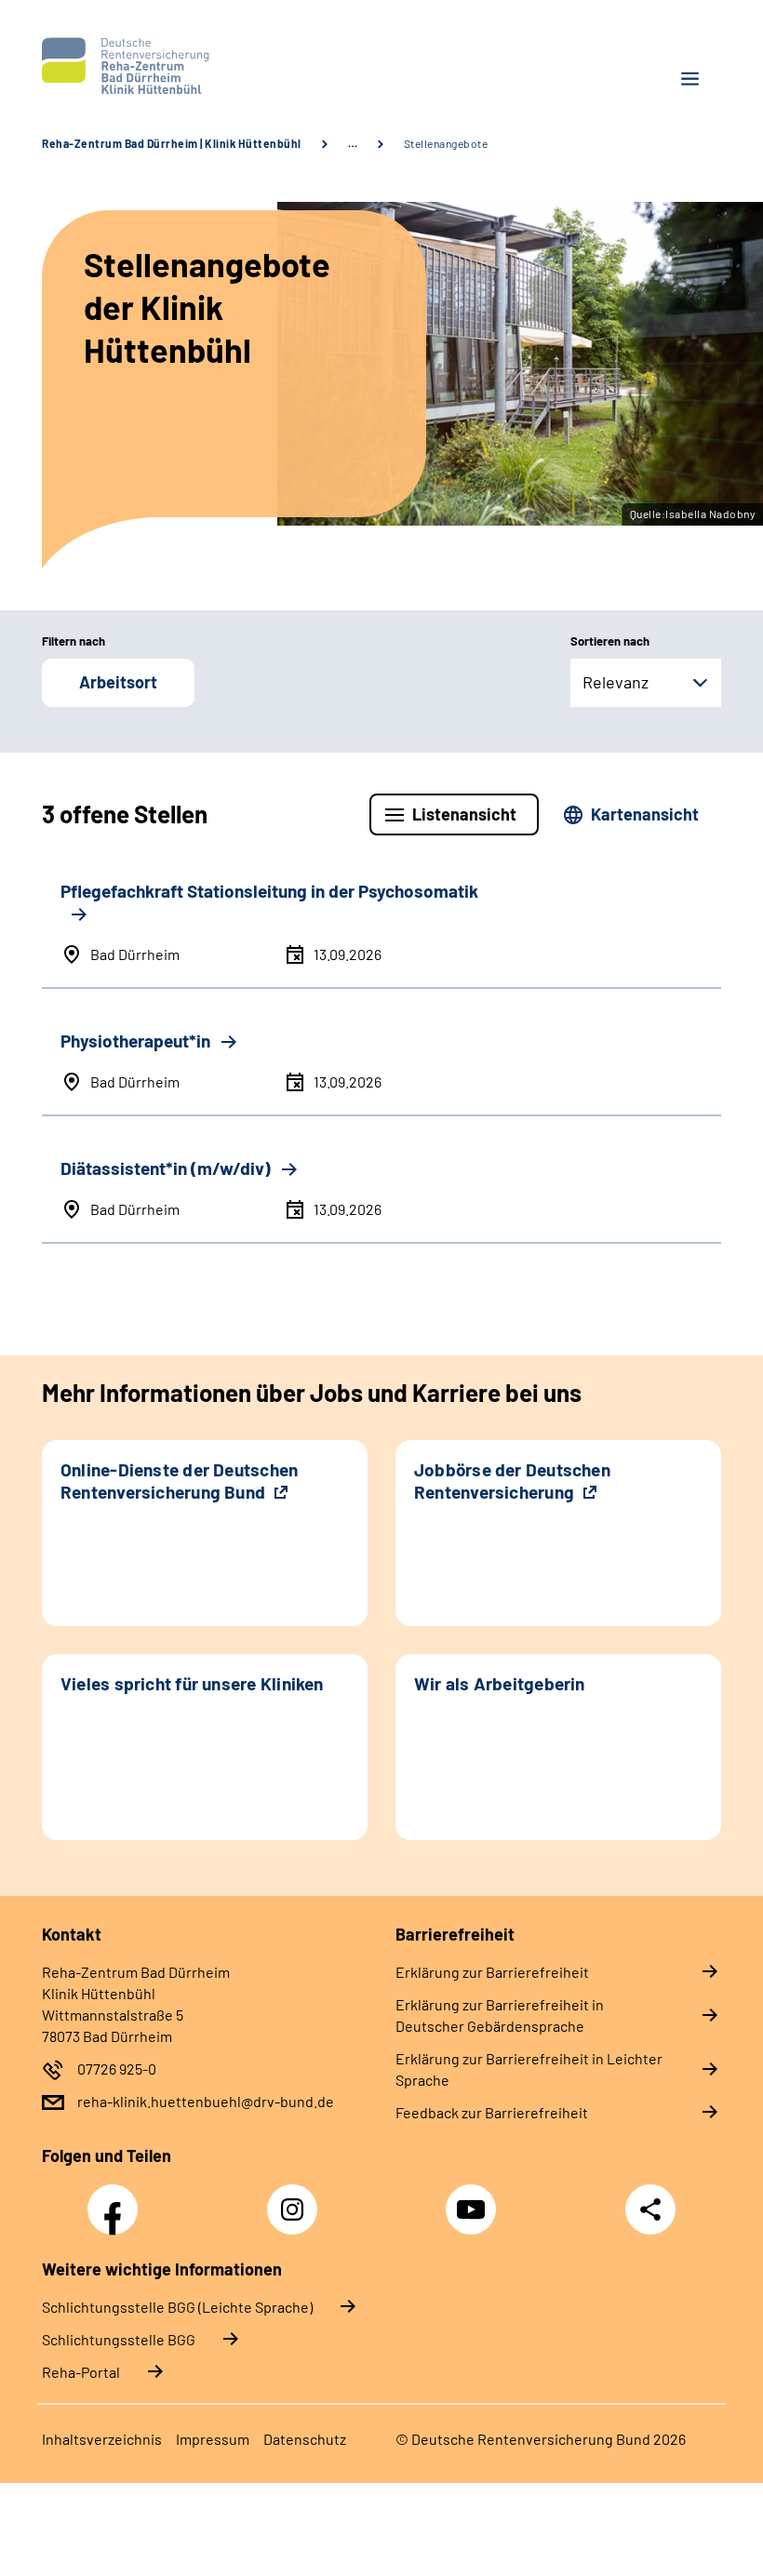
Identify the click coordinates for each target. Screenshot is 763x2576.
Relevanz (616, 682)
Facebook (117, 2199)
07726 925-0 (117, 2069)
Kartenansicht (645, 814)
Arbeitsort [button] (118, 682)
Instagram (297, 2199)
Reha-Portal (81, 2372)
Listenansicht (464, 814)
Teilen (650, 2209)
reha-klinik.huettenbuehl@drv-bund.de (206, 2101)
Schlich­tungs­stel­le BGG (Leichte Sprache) (177, 2307)
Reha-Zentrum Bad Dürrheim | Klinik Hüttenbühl (172, 143)
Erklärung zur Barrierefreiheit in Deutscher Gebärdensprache (500, 2015)
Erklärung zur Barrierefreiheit (492, 1972)
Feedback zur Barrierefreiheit (492, 2112)
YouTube (474, 2199)
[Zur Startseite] (205, 66)
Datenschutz (305, 2439)
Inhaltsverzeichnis (102, 2439)
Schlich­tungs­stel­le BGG (119, 2339)
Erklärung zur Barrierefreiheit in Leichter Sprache (529, 2069)
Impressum (213, 2439)
